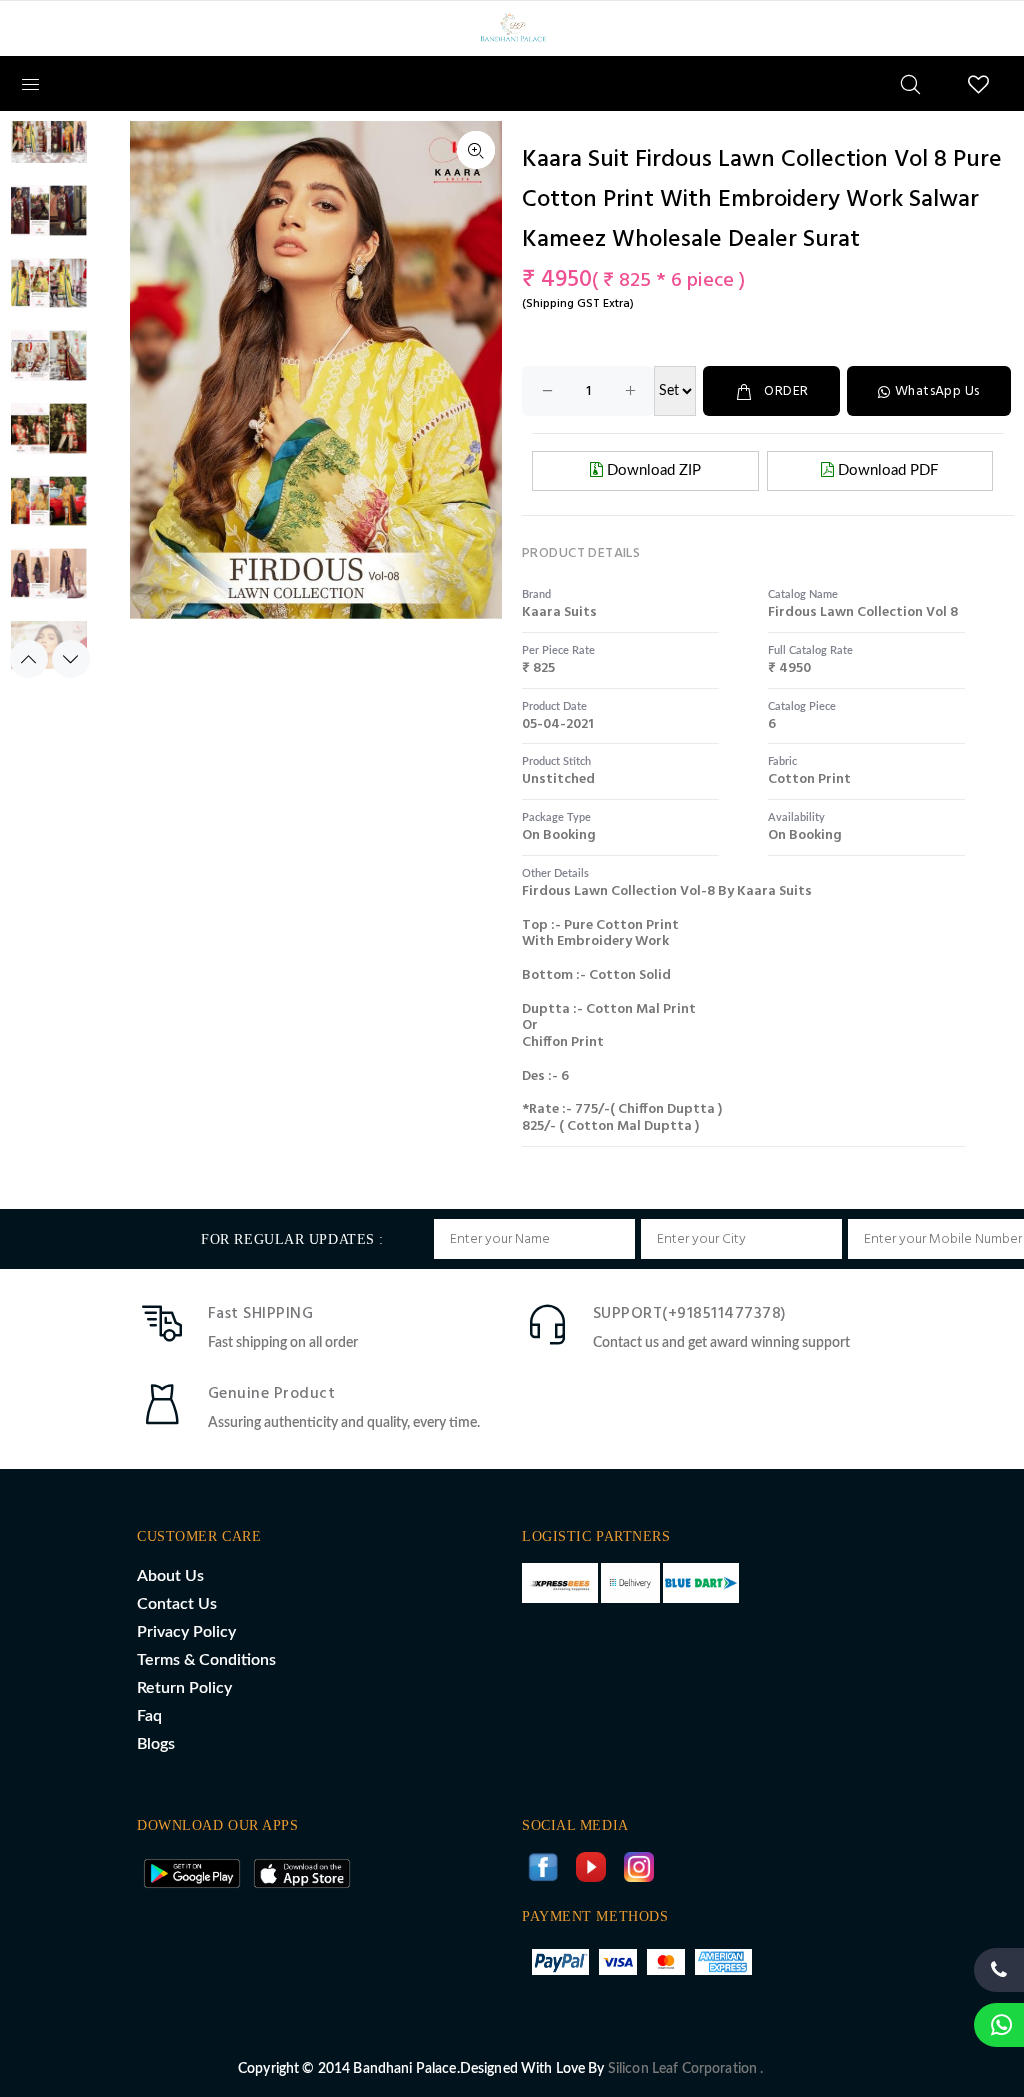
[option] (49, 147)
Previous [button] (29, 659)
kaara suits (559, 612)
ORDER (786, 391)
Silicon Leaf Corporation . (686, 2069)
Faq (149, 1716)
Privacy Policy (186, 1632)
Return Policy (184, 1688)
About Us (170, 1576)
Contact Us (177, 1604)
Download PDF (886, 470)
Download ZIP (652, 470)
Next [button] (71, 659)
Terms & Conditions (206, 1660)
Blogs (156, 1744)
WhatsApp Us (937, 391)
